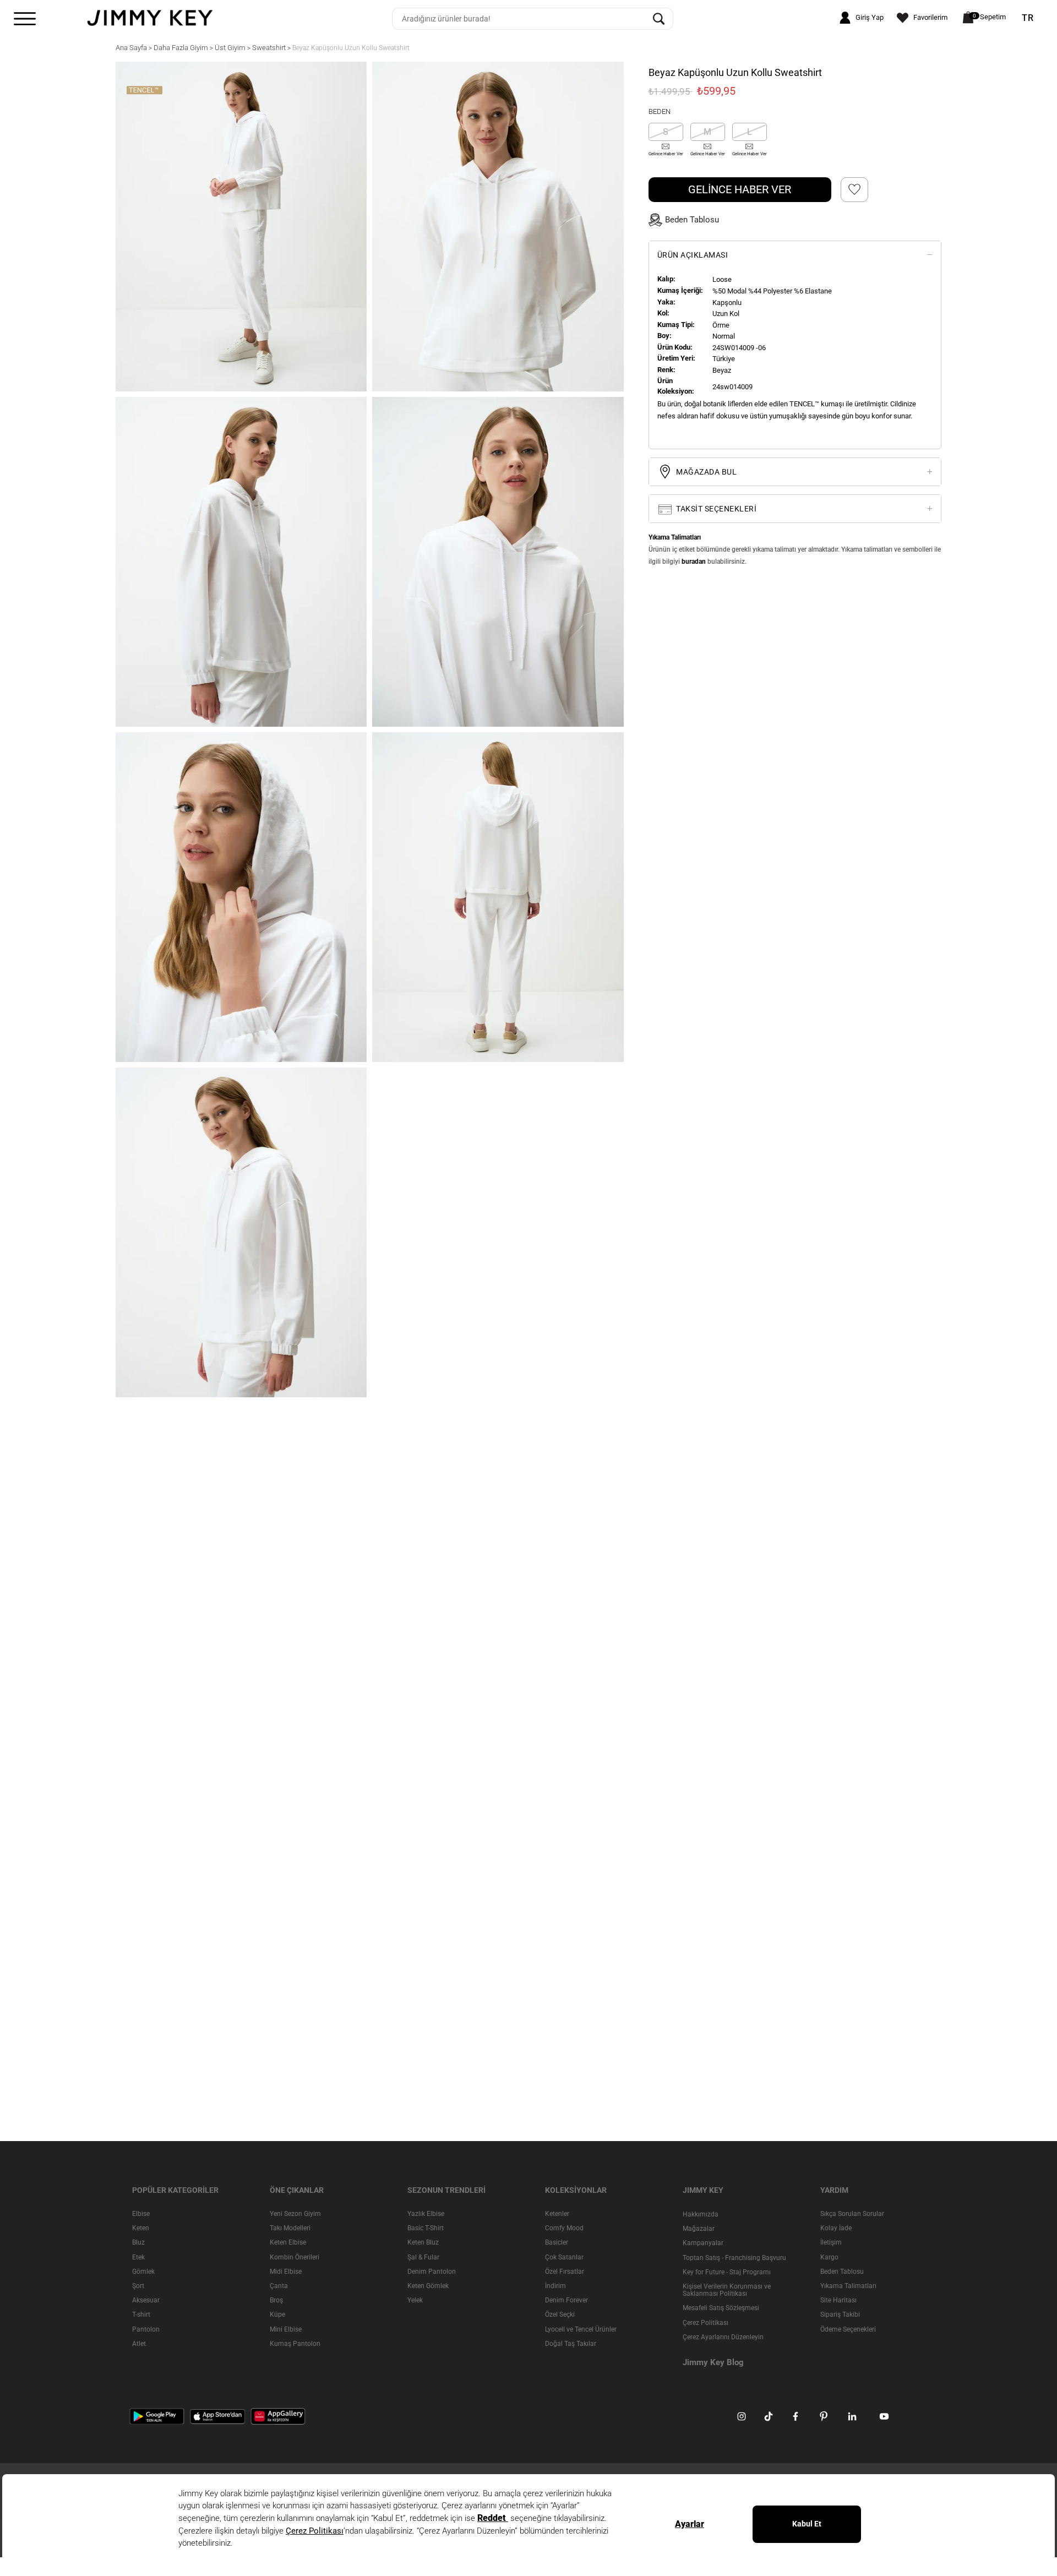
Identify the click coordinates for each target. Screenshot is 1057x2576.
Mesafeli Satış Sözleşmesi (721, 2308)
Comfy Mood (564, 2228)
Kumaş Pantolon (295, 2344)
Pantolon (146, 2329)
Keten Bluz (423, 2243)
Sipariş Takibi (840, 2314)
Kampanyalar (703, 2243)
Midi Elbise (286, 2272)
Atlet (139, 2344)
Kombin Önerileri (295, 2257)
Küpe (277, 2314)
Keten (141, 2228)
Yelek (415, 2300)
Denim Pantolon (432, 2272)
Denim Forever (566, 2300)
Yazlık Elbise (426, 2214)
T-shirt (141, 2314)
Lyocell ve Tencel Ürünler (581, 2329)
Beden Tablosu (842, 2272)
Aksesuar (146, 2300)
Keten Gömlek (428, 2286)
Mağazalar (699, 2229)
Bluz (138, 2243)
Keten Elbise (288, 2243)
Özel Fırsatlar (565, 2272)
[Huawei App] (278, 2416)
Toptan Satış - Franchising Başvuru (734, 2258)
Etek (138, 2257)
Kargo (829, 2257)
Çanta (279, 2286)
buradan (694, 562)
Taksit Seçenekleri (716, 509)
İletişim (831, 2243)
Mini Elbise (286, 2329)
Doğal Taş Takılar (571, 2344)
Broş (276, 2300)
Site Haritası (838, 2300)
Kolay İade (836, 2228)
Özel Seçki (560, 2314)
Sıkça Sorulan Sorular (852, 2214)
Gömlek (143, 2272)
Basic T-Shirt (426, 2228)
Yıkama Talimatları (848, 2286)
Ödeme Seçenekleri (848, 2329)
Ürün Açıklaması (693, 255)
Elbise (141, 2214)
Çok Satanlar (564, 2257)
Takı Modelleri (290, 2228)
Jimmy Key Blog (713, 2362)
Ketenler (557, 2214)
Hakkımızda (701, 2214)
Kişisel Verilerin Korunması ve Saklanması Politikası (727, 2290)
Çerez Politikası (705, 2323)
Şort (138, 2286)
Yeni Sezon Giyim (295, 2214)
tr (1028, 18)
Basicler (557, 2243)
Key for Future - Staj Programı (727, 2272)
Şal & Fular (423, 2257)
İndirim (555, 2286)
